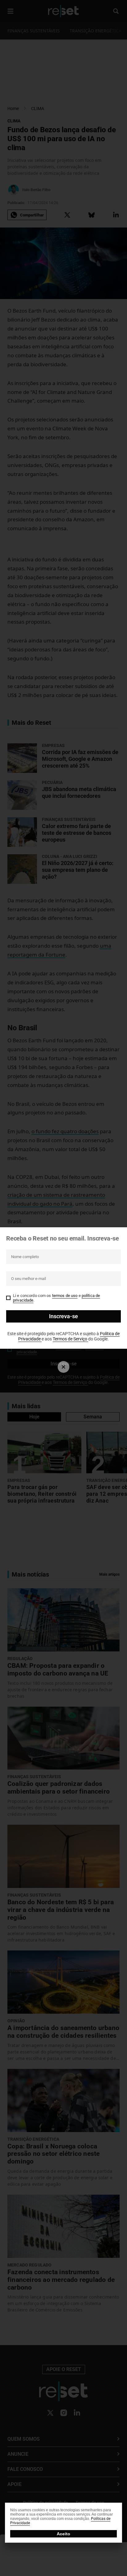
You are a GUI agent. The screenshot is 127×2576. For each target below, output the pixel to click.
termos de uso (65, 1296)
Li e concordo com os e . (56, 1298)
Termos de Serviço (70, 1339)
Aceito (63, 2534)
